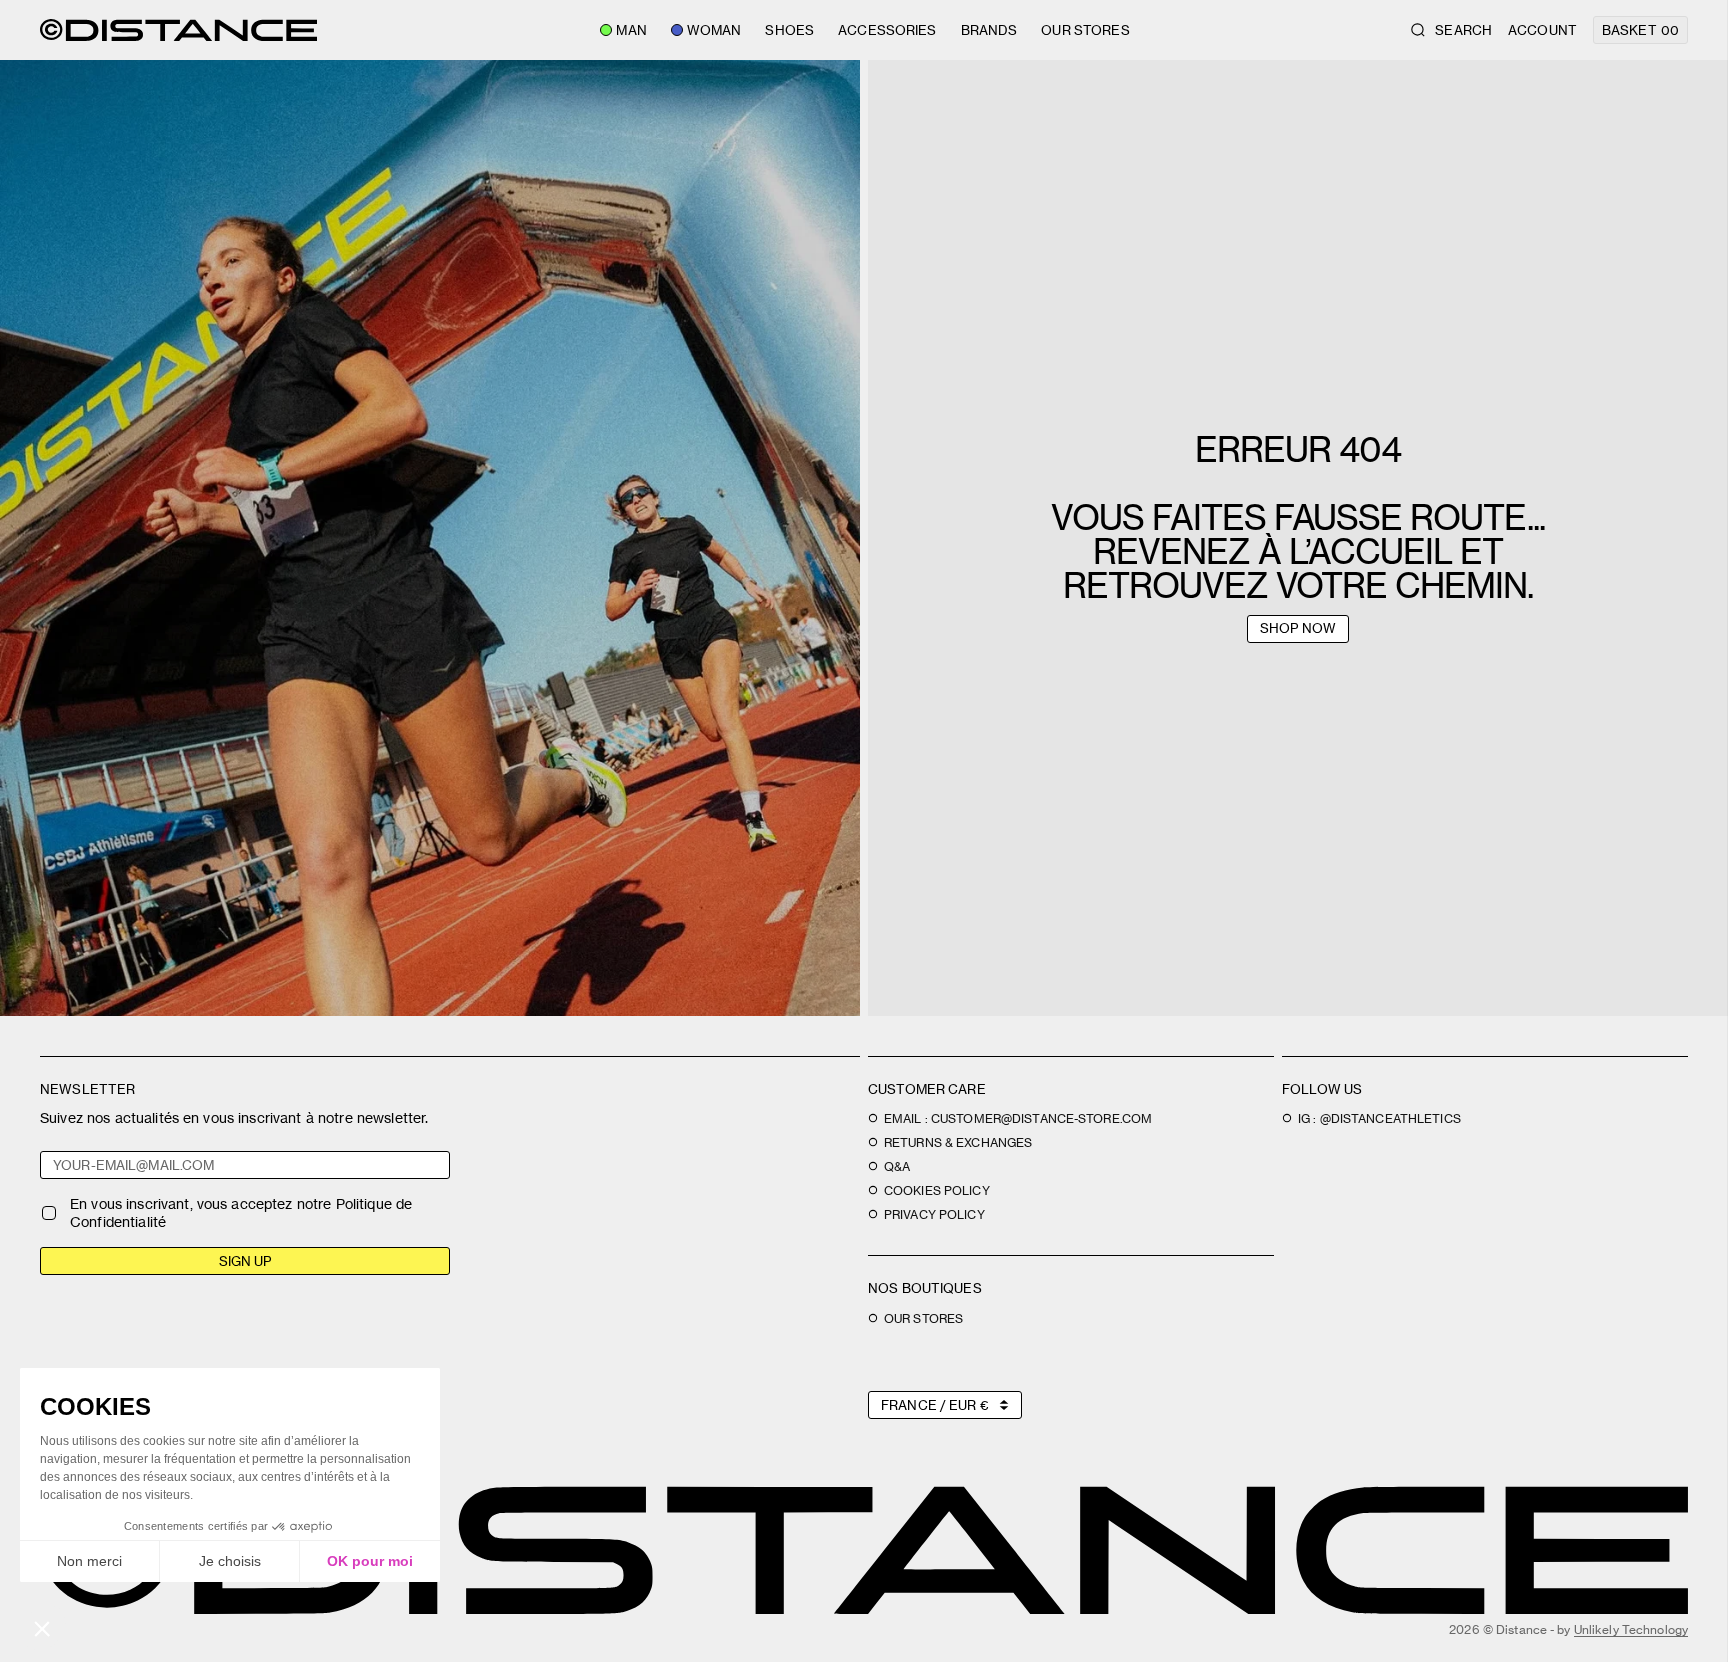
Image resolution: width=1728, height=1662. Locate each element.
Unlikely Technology (1631, 1629)
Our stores (1085, 30)
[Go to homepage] (178, 30)
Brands (989, 30)
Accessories (887, 30)
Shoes (789, 30)
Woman (714, 30)
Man (631, 30)
